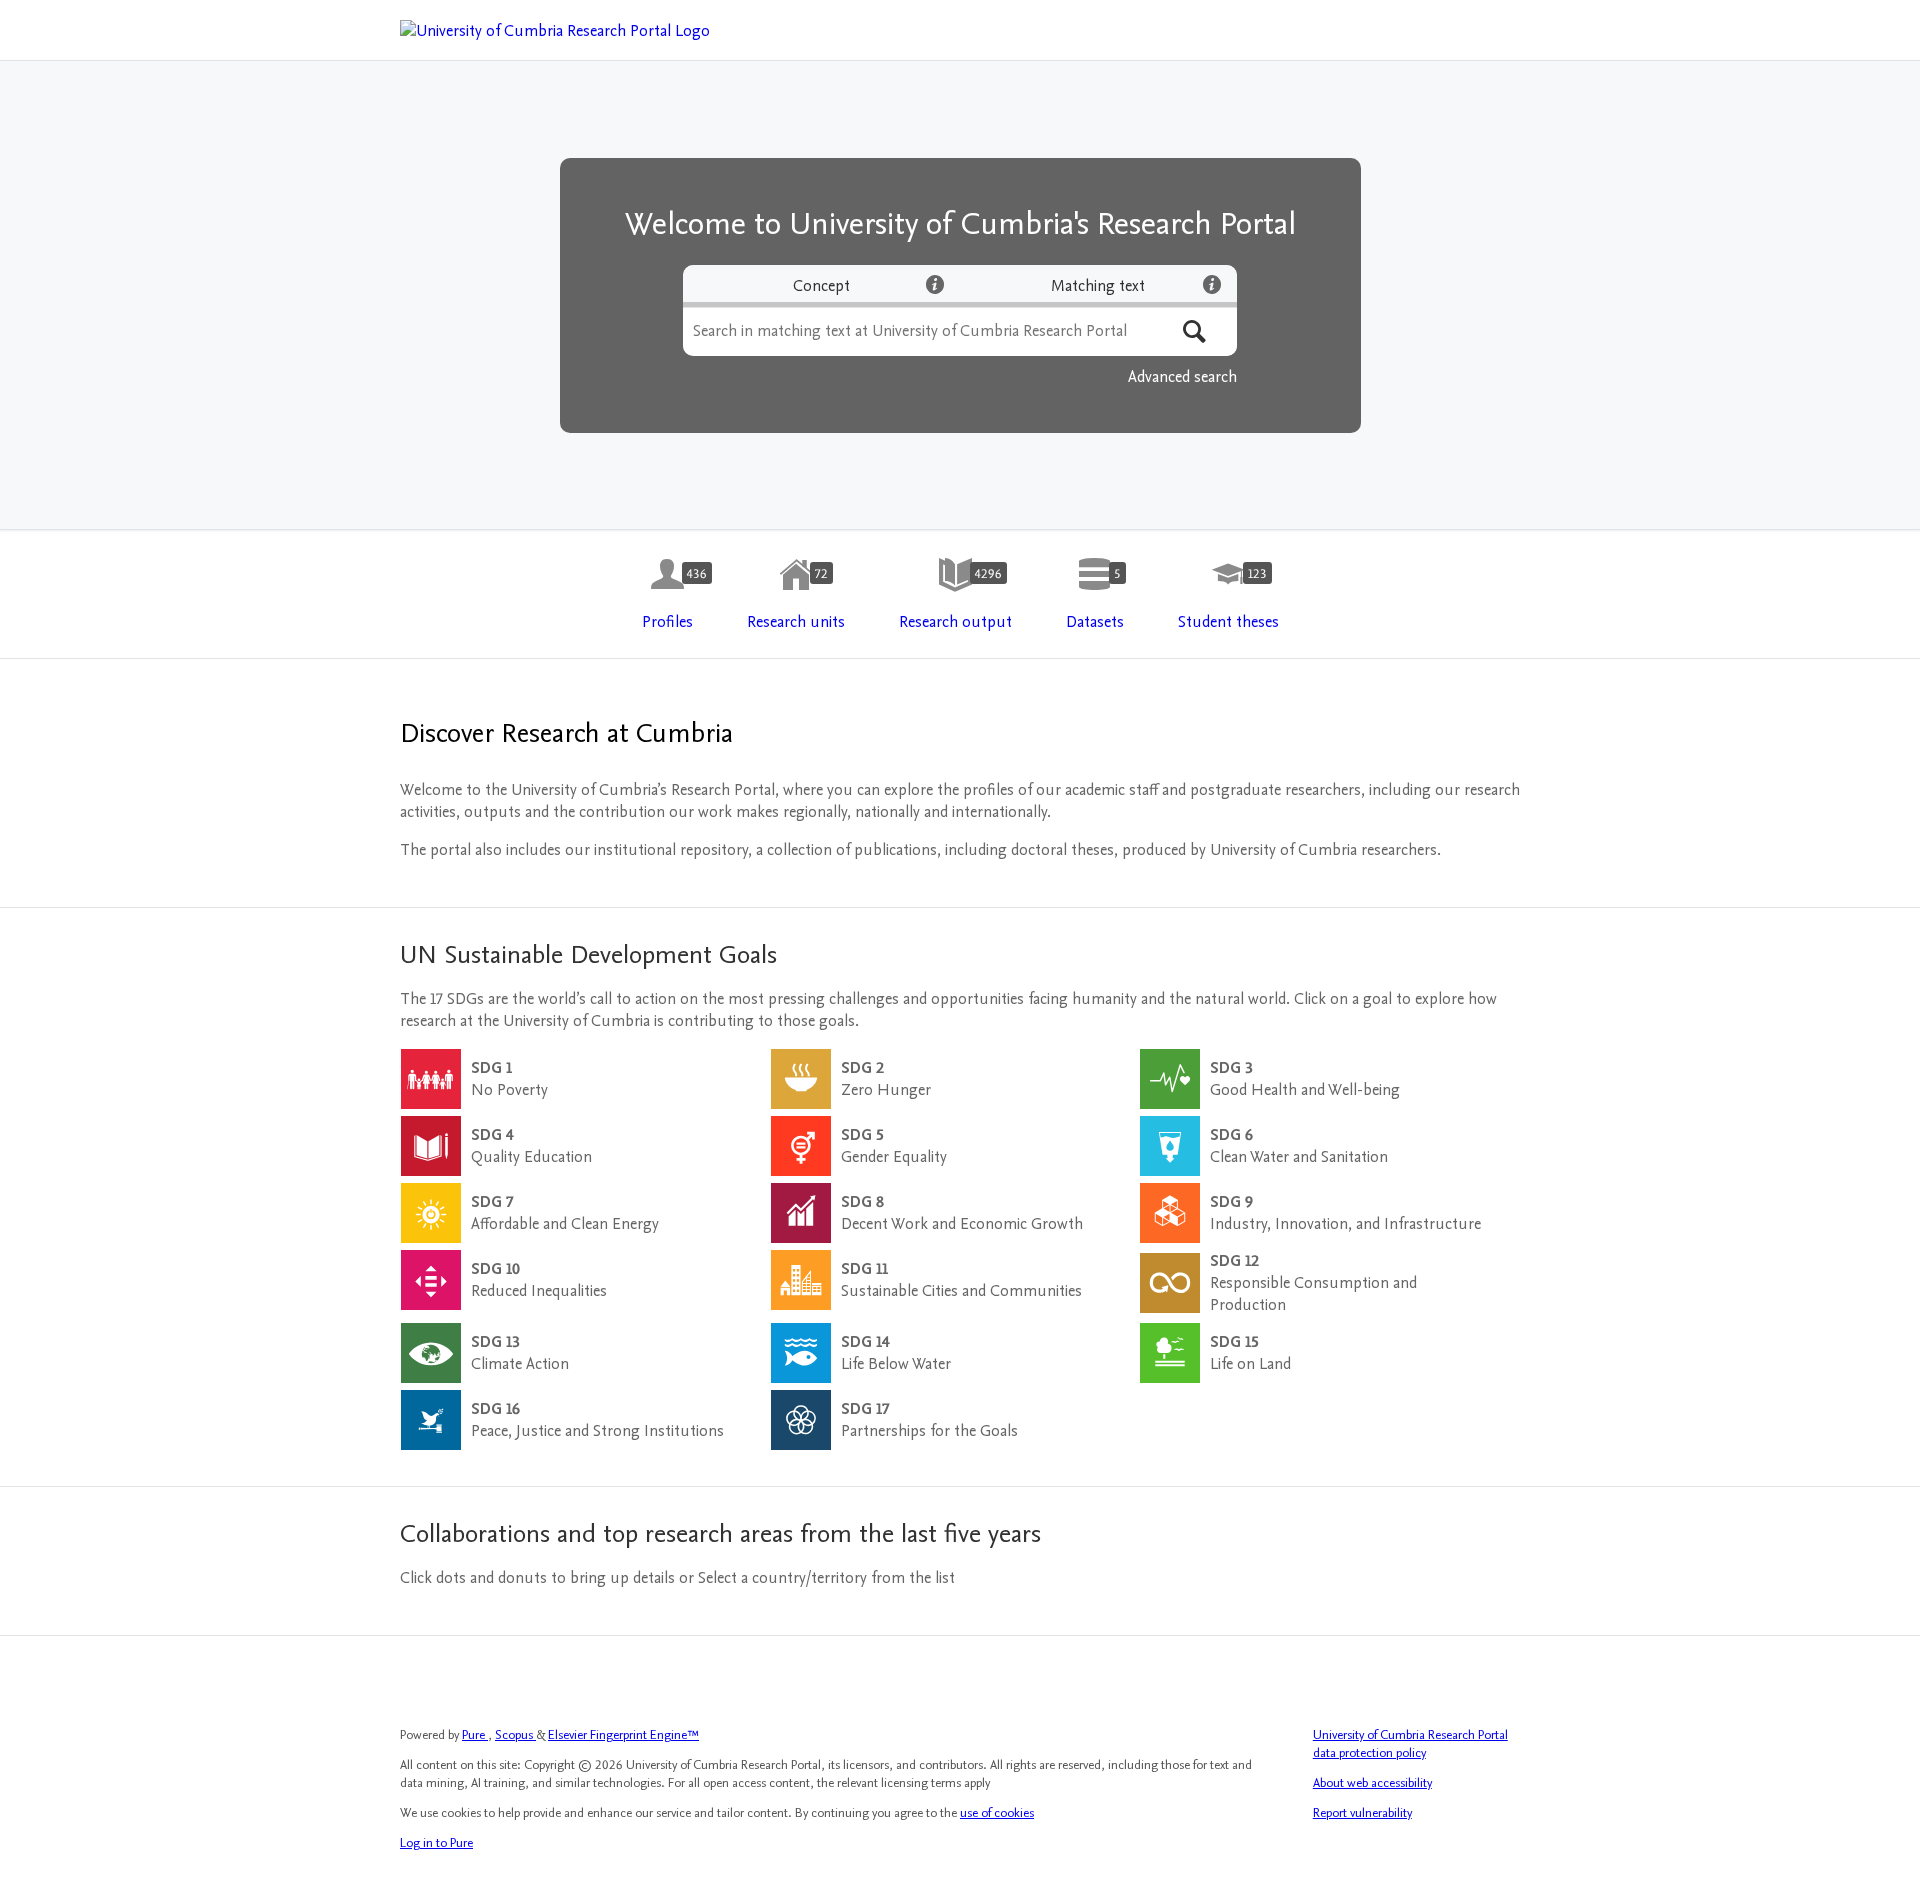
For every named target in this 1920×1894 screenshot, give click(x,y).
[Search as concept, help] (935, 284)
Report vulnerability (1362, 1813)
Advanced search (1182, 377)
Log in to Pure (436, 1843)
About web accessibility (1372, 1783)
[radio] (821, 286)
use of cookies (997, 1813)
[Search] (1194, 331)
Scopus (515, 1735)
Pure (475, 1735)
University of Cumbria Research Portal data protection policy (1410, 1744)
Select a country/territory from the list (826, 1578)
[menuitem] (667, 595)
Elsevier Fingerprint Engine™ (623, 1735)
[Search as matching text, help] (1212, 284)
